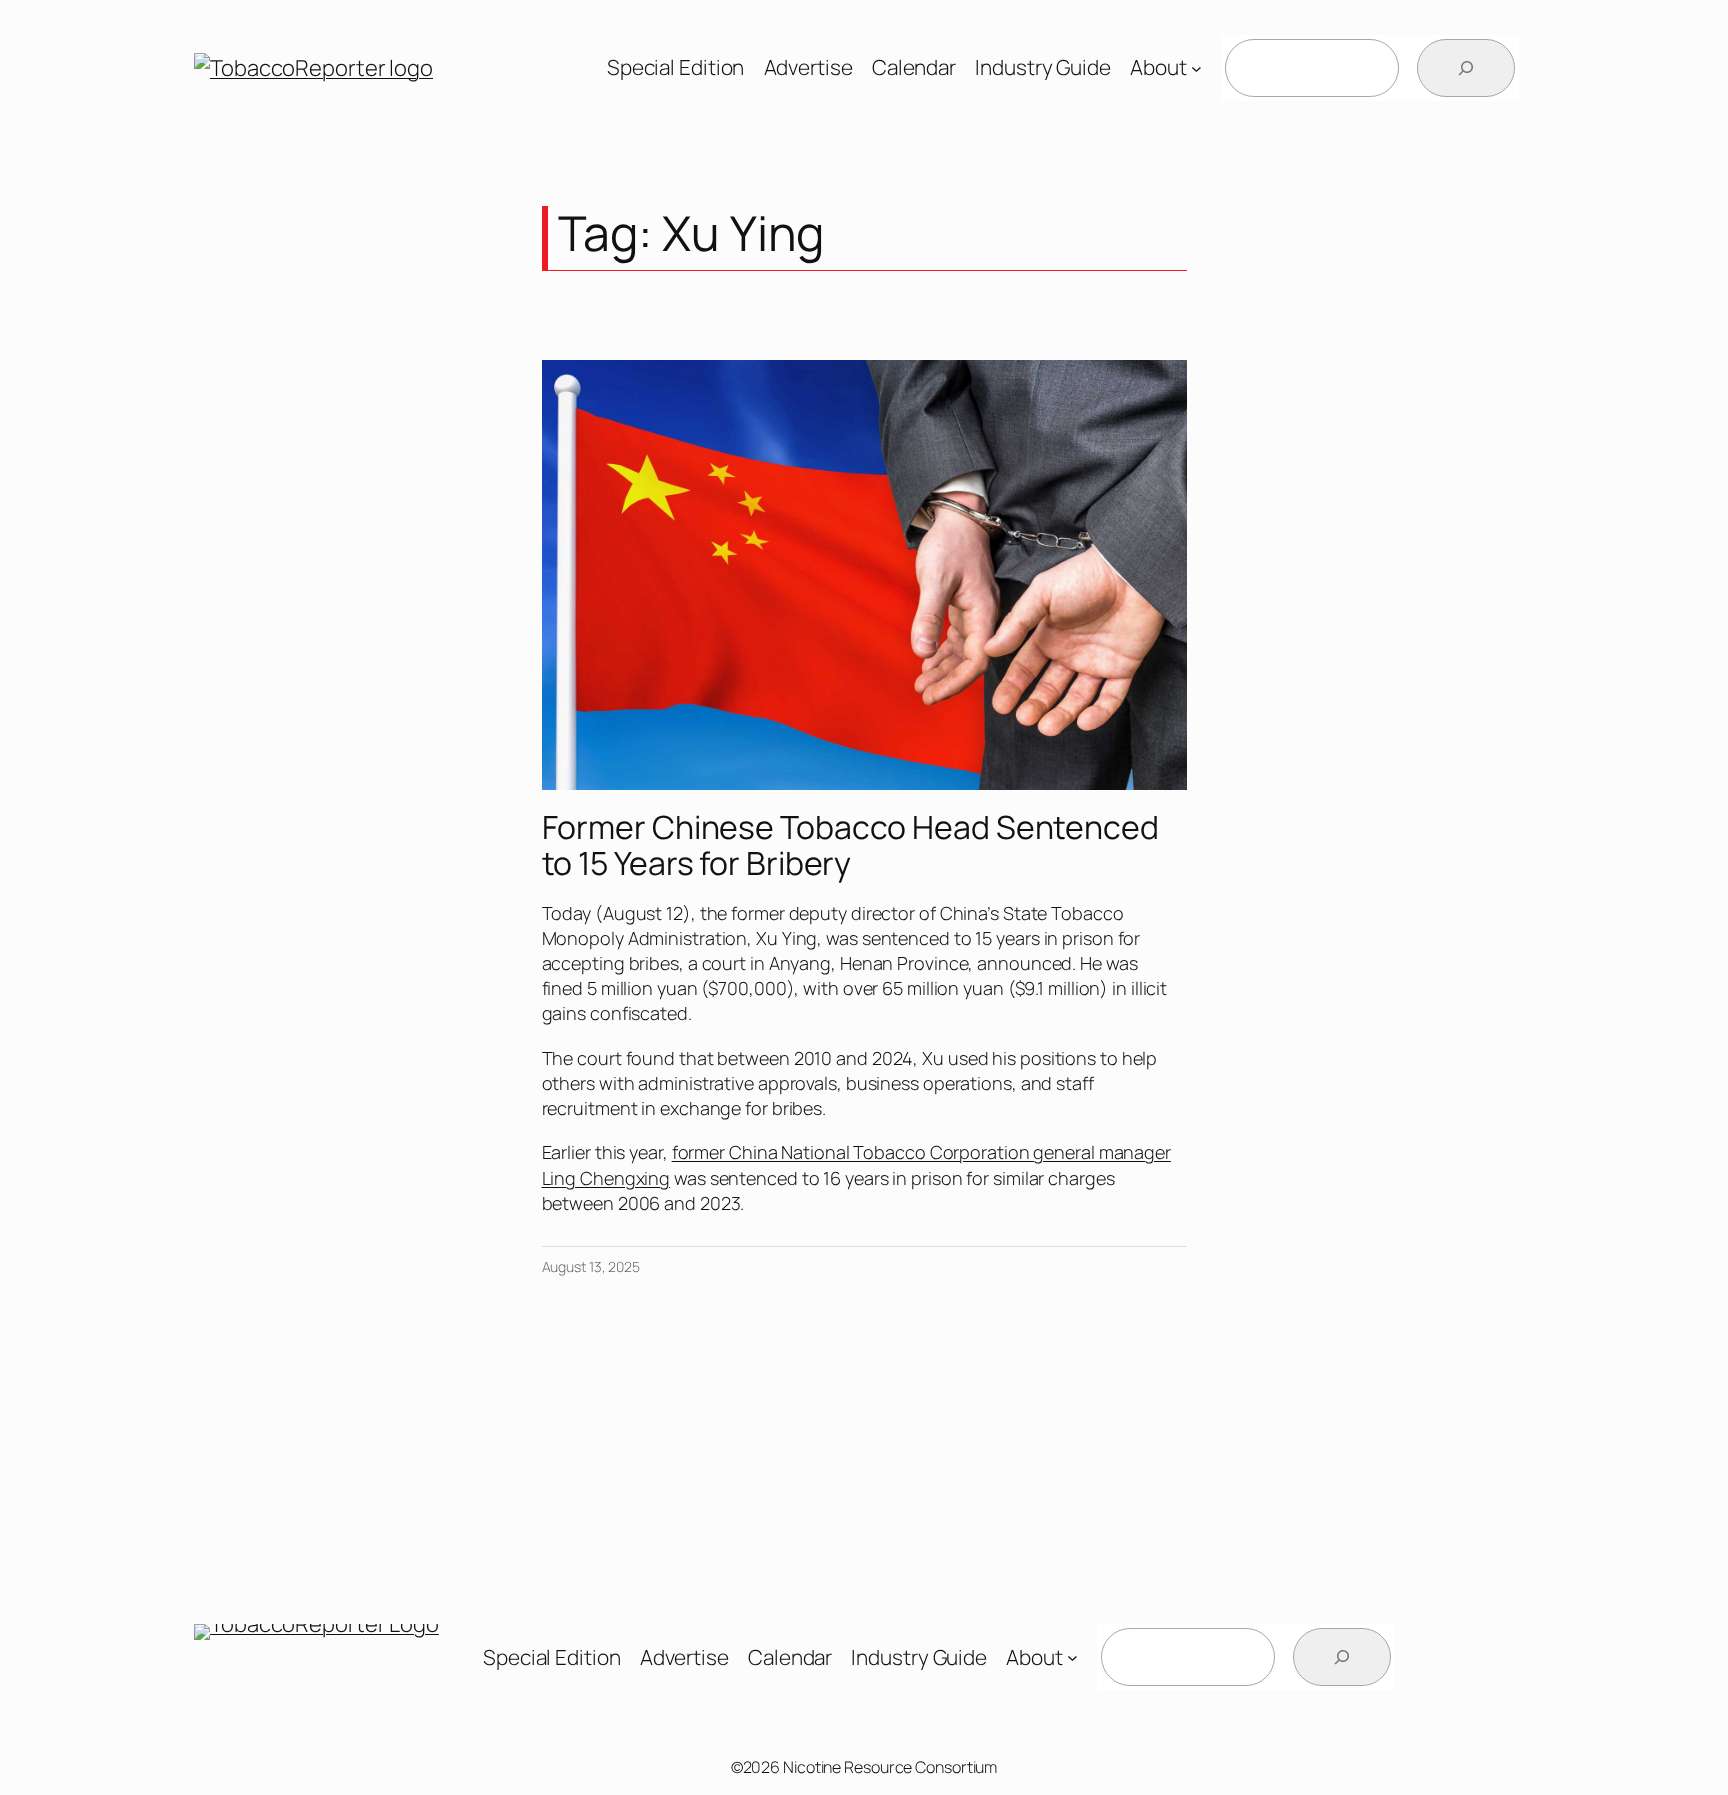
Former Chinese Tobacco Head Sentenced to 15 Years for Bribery (850, 845)
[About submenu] (1196, 68)
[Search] (1466, 68)
